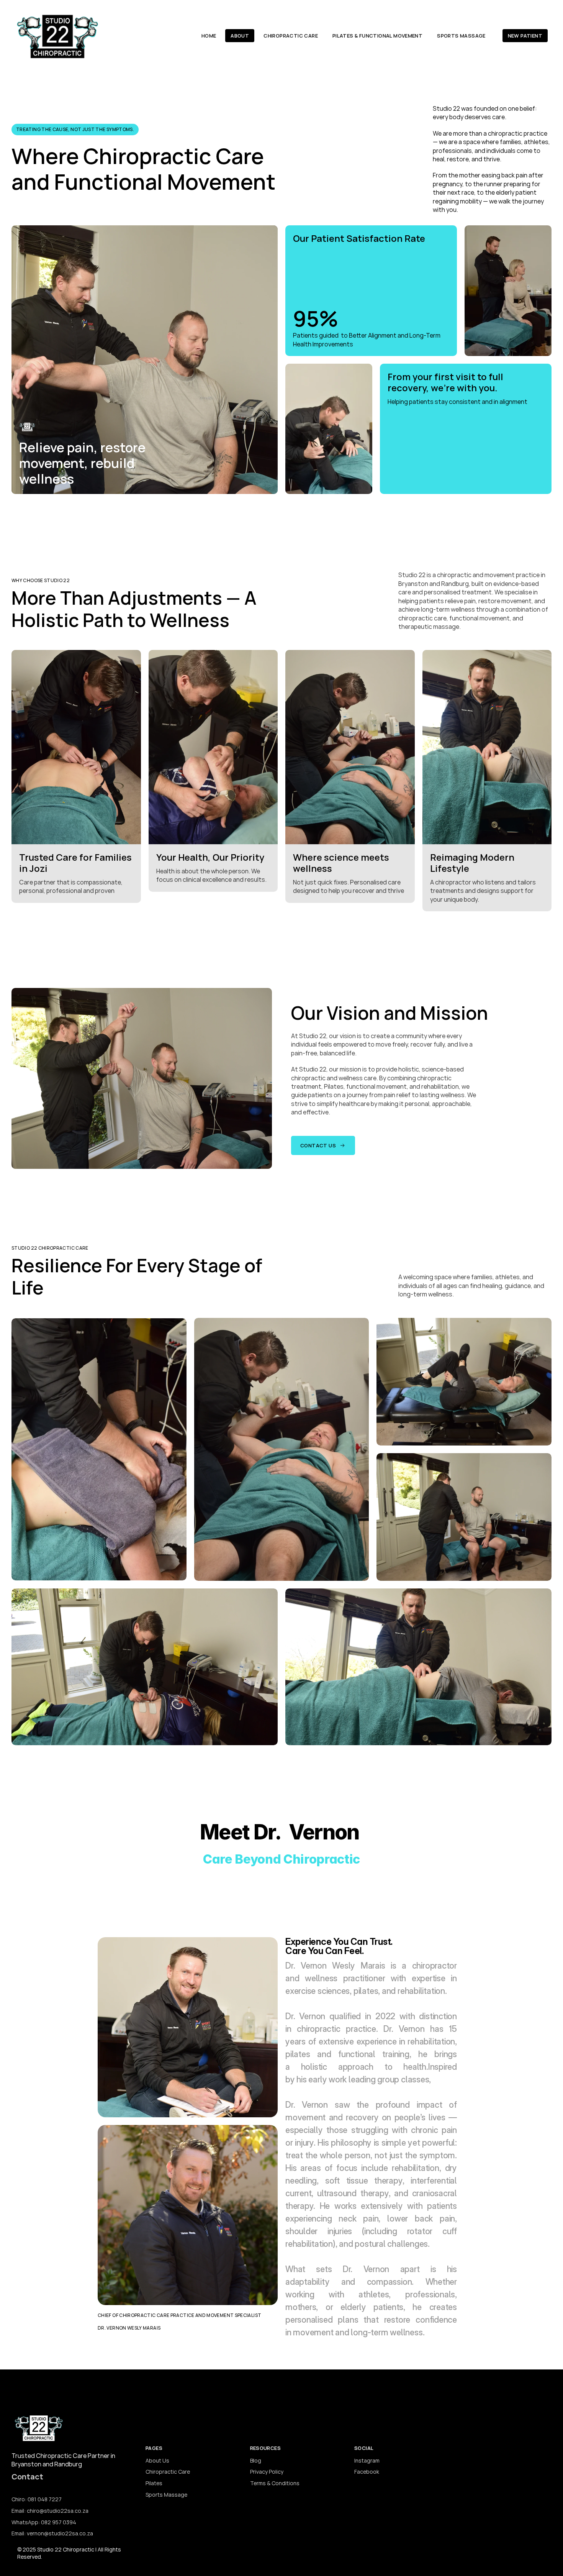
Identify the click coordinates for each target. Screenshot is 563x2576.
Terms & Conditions (275, 2483)
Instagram (367, 2460)
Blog (256, 2460)
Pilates (154, 2483)
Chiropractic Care (168, 2472)
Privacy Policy (267, 2472)
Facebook (367, 2472)
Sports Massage (166, 2495)
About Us (157, 2460)
